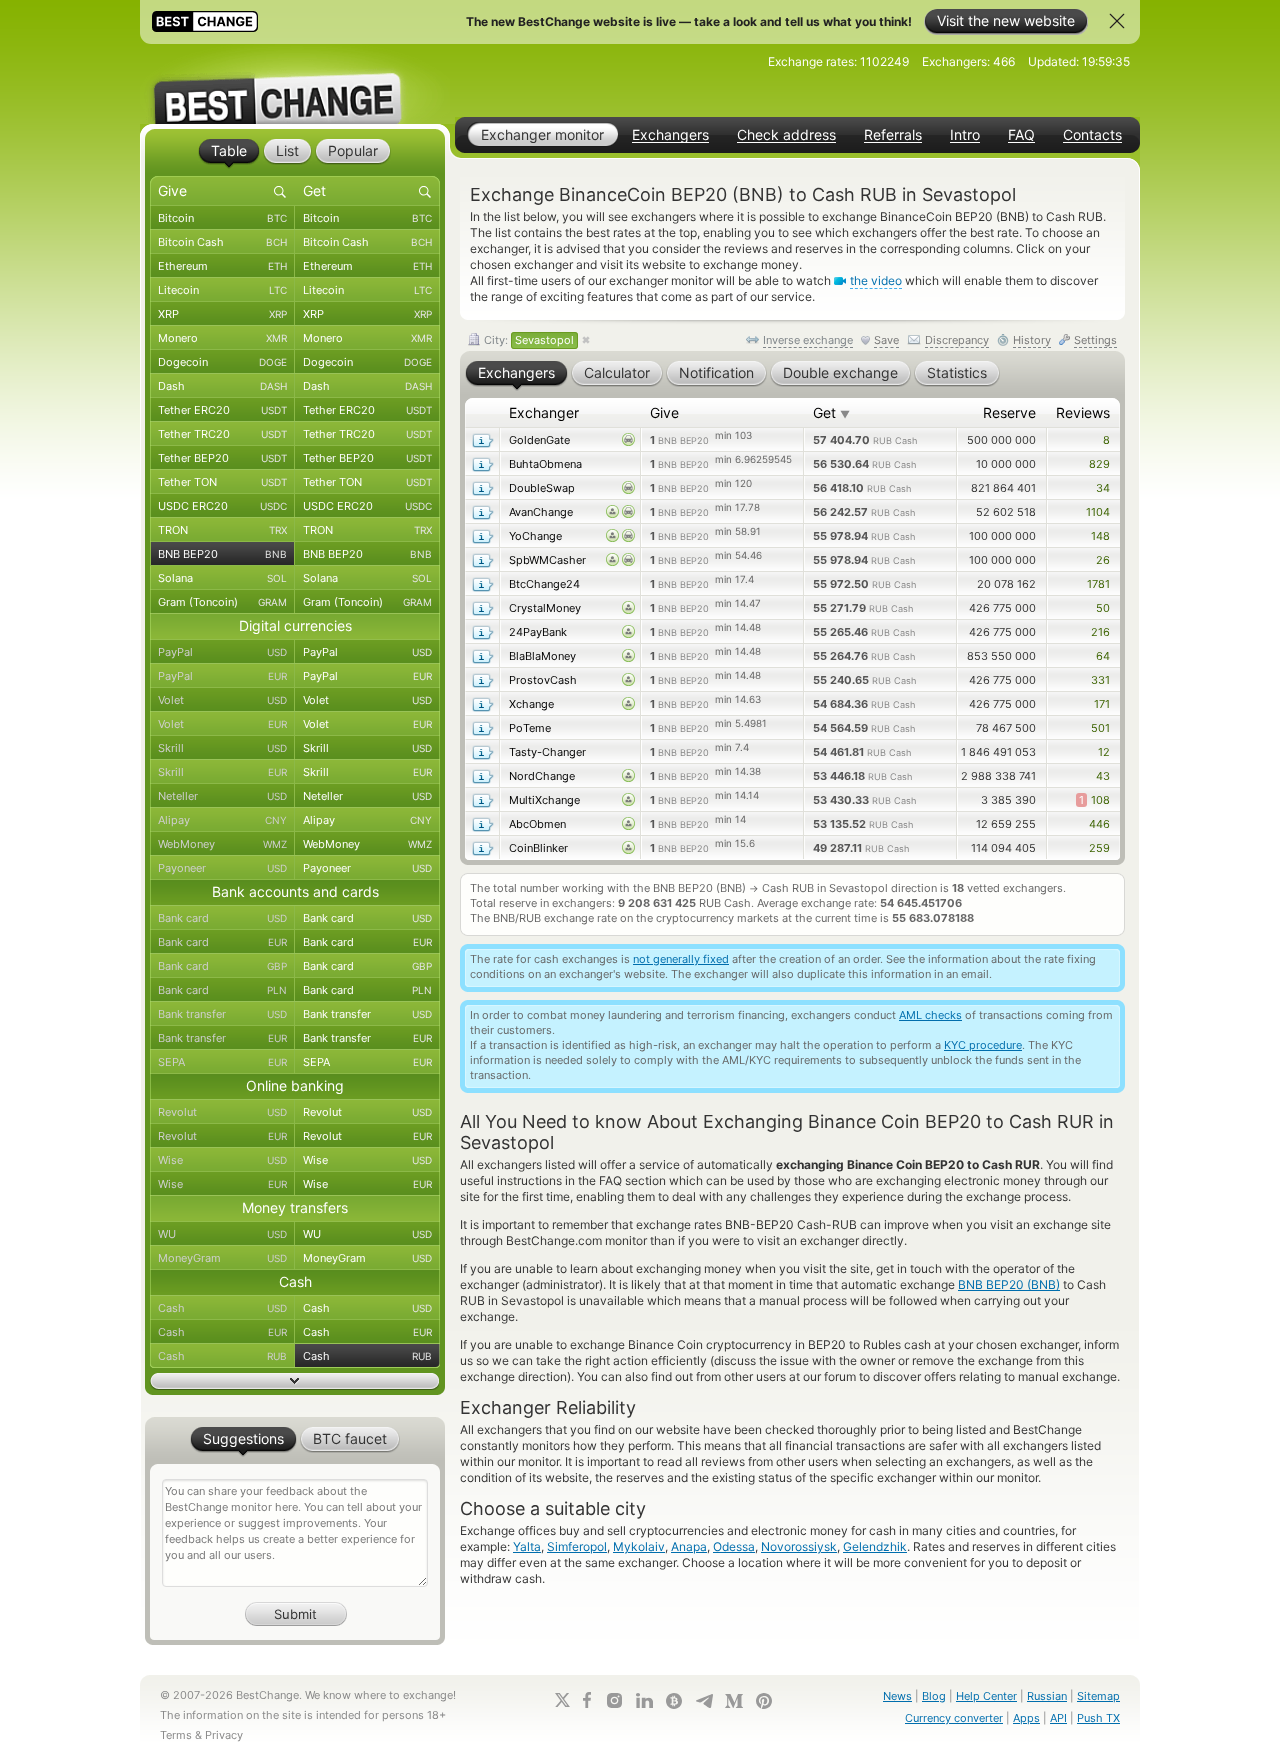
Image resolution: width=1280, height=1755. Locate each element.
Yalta (527, 1546)
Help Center (986, 1696)
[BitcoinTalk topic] (674, 1701)
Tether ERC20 (222, 410)
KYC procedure (983, 1045)
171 (1102, 704)
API (1058, 1718)
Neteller (222, 796)
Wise (222, 1160)
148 (1100, 536)
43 (1103, 776)
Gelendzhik (875, 1546)
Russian (1047, 1696)
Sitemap (1098, 1696)
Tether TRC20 (222, 434)
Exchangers (670, 135)
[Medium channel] (734, 1701)
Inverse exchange (808, 340)
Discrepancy (957, 340)
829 (1099, 464)
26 (1103, 560)
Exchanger (544, 412)
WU (222, 1234)
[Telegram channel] (704, 1701)
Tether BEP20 (222, 458)
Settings (1095, 340)
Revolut (222, 1112)
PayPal (222, 652)
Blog (934, 1696)
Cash (222, 1308)
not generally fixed (681, 959)
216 (1100, 632)
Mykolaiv (639, 1546)
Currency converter (954, 1718)
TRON (222, 530)
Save (886, 340)
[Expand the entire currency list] (295, 1381)
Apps (1026, 1718)
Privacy (224, 1735)
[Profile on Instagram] (614, 1700)
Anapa (689, 1546)
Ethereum (222, 266)
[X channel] (563, 1700)
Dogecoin (222, 362)
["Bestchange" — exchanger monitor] (295, 84)
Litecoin (222, 290)
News (897, 1696)
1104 (1098, 512)
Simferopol (577, 1546)
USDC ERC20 (222, 506)
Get (831, 412)
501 (1100, 728)
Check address (786, 135)
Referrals (893, 135)
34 (1103, 488)
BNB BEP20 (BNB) (1009, 1284)
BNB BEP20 (222, 554)
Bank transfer (222, 1014)
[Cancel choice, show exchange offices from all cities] (586, 341)
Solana (222, 578)
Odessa (734, 1546)
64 (1103, 656)
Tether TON (222, 482)
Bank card (222, 918)
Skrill (222, 748)
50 (1103, 608)
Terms (176, 1735)
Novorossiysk (799, 1546)
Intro (965, 135)
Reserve (1009, 412)
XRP (222, 314)
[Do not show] (1117, 21)
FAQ (1021, 135)
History (1032, 340)
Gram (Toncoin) (222, 602)
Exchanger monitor (542, 134)
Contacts (1092, 135)
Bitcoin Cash (222, 242)
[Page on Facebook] (587, 1700)
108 (1094, 800)
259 (1099, 848)
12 (1104, 752)
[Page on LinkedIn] (644, 1700)
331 (1100, 680)
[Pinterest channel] (764, 1701)
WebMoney (222, 844)
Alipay (222, 820)
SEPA (222, 1062)
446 (1099, 824)
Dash (222, 386)
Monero (222, 338)
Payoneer (222, 868)
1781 (1098, 584)
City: (527, 340)
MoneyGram (222, 1258)
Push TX (1098, 1718)
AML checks (930, 1015)
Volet (222, 700)
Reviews (1083, 412)
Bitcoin (222, 218)
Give (664, 412)
